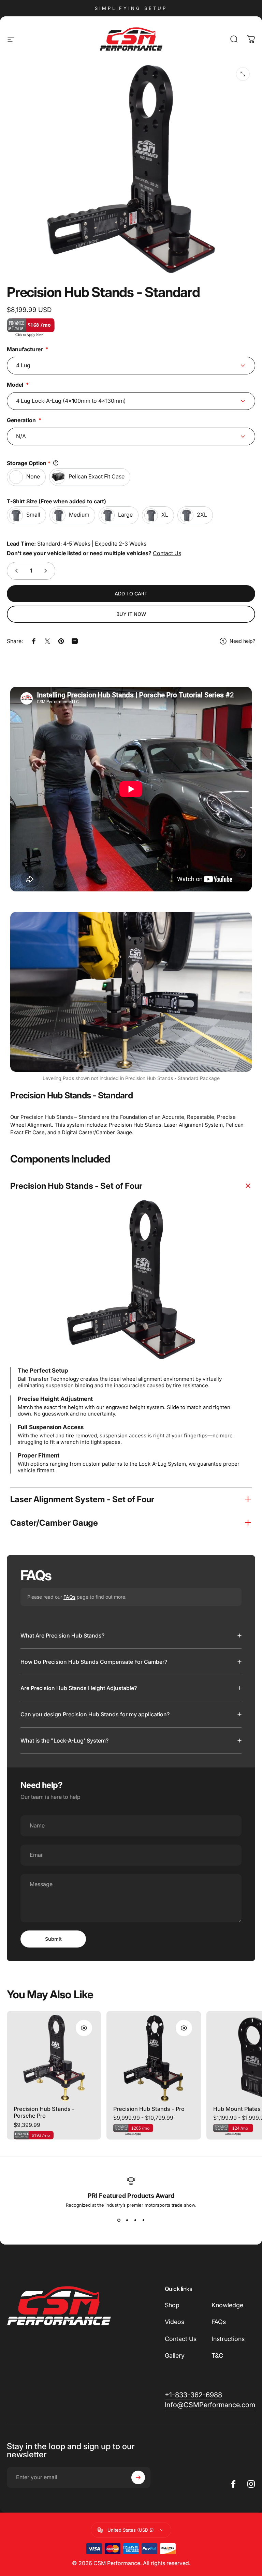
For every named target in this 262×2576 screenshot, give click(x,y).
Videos (174, 2322)
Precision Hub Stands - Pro (149, 2109)
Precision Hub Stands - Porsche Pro (44, 2112)
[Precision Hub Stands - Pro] (154, 2058)
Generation (21, 420)
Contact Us (167, 553)
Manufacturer (25, 349)
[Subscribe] (138, 2477)
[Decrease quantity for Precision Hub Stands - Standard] (15, 571)
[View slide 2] (127, 2220)
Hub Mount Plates (237, 2109)
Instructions (228, 2339)
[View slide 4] (143, 2220)
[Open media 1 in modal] (243, 74)
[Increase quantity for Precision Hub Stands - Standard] (47, 571)
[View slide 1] (119, 2220)
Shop (172, 2305)
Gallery (175, 2356)
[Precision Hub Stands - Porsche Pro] (54, 2058)
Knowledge (227, 2305)
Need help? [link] (242, 641)
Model (15, 385)
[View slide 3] (135, 2220)
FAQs (69, 1597)
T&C (217, 2356)
